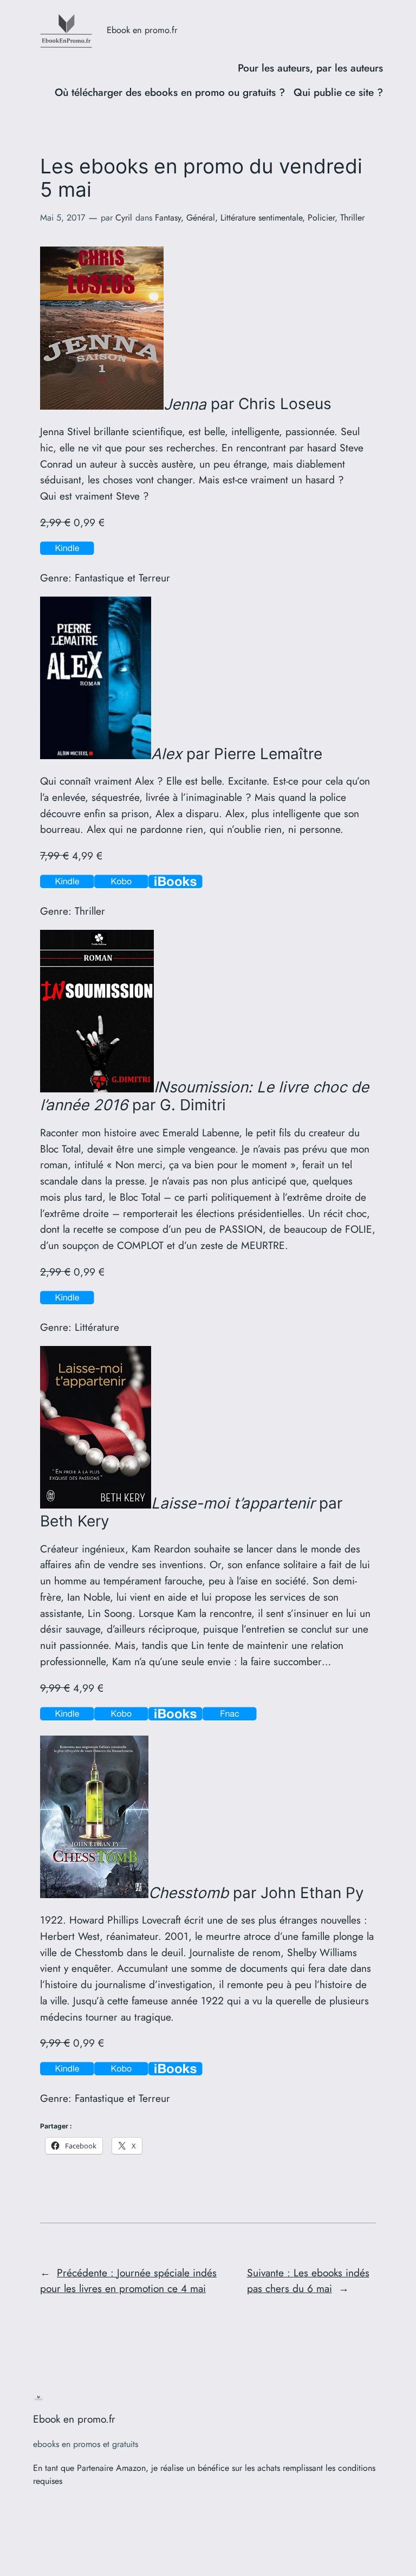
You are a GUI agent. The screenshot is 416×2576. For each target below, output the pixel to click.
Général (201, 218)
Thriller (352, 218)
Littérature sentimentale (261, 218)
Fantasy (168, 218)
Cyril (124, 218)
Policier (321, 218)
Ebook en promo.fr (142, 30)
